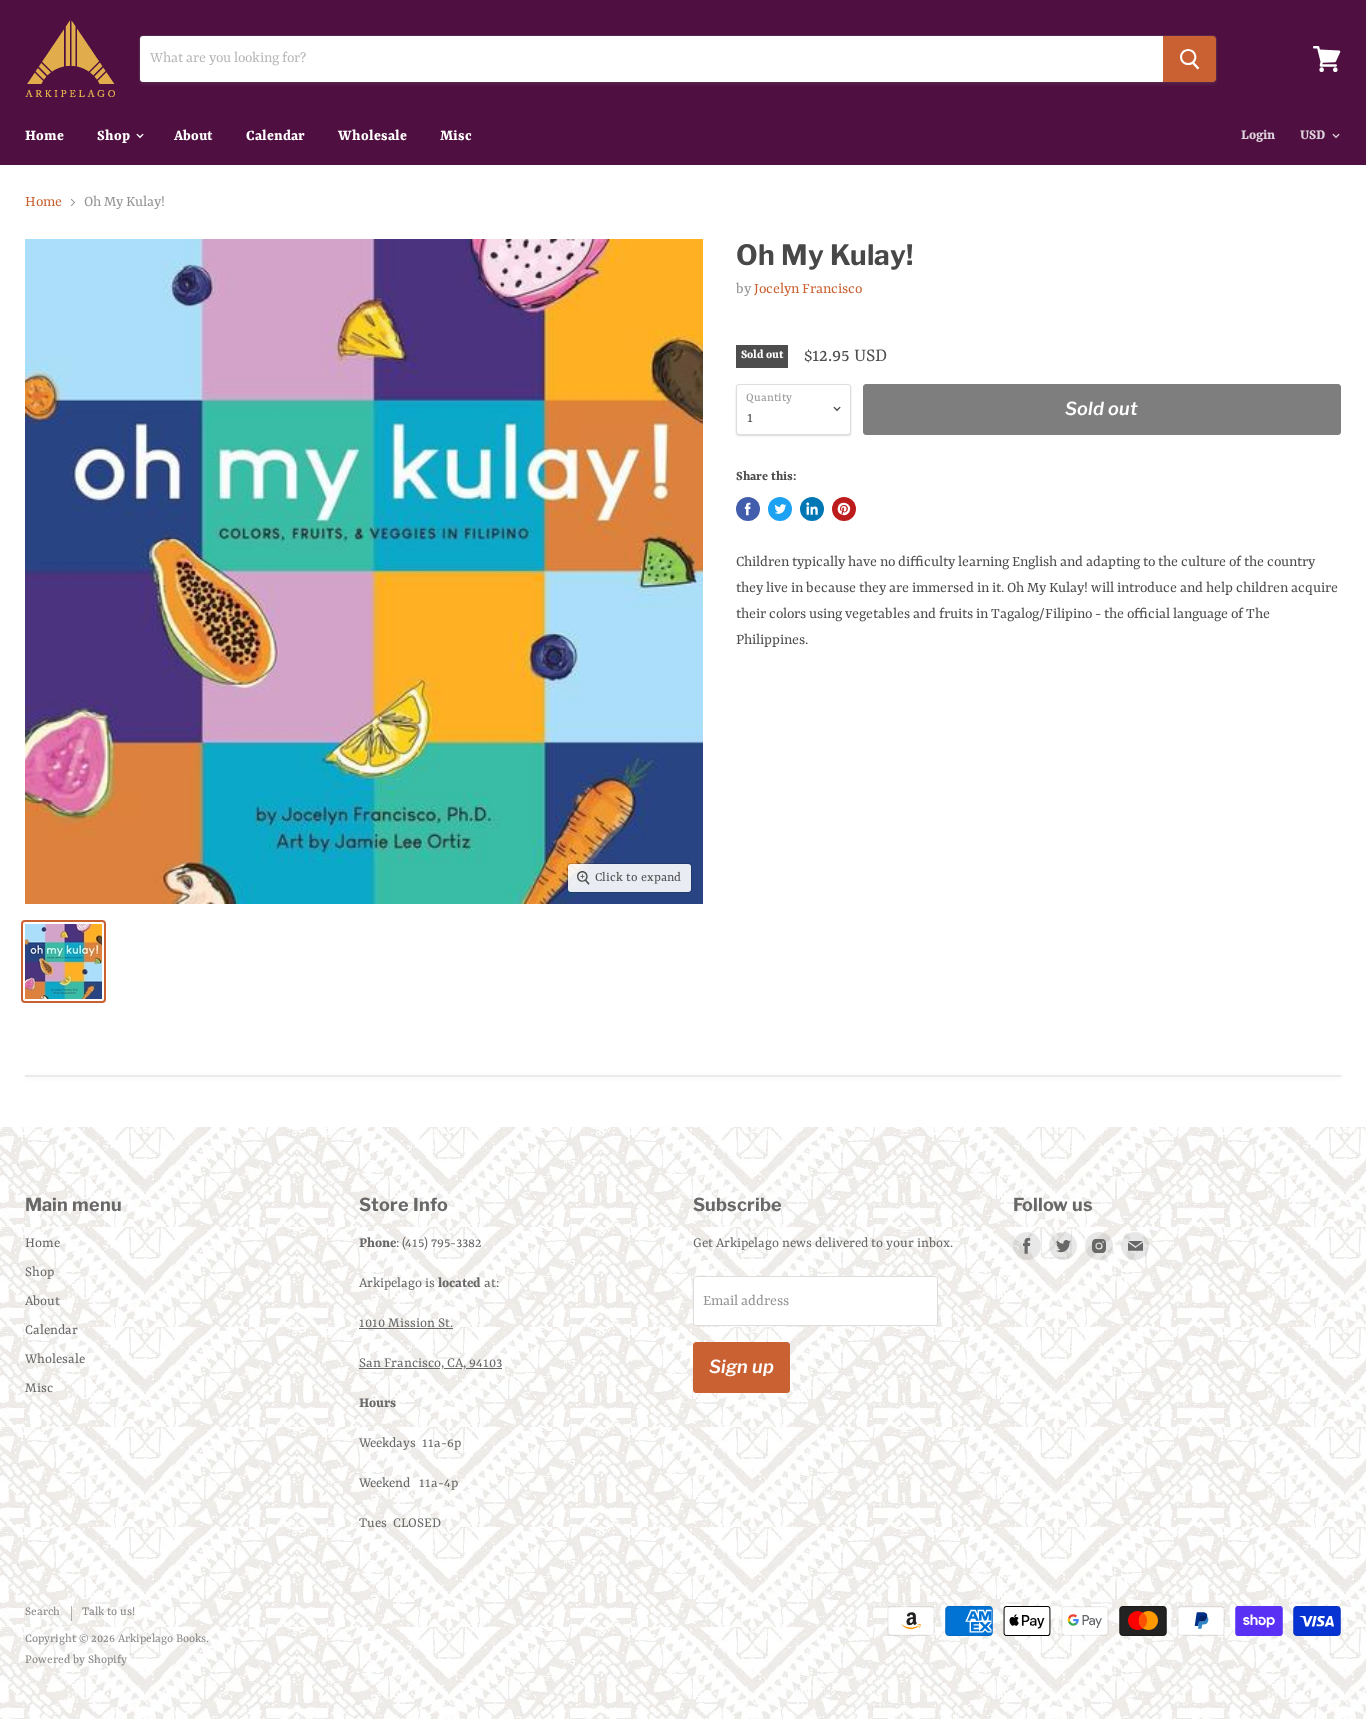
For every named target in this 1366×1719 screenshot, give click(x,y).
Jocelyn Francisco (808, 289)
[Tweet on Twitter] (780, 509)
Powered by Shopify (76, 1660)
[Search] (1189, 59)
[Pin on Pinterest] (844, 509)
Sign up (741, 1366)
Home (44, 136)
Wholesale (372, 136)
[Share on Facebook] (748, 509)
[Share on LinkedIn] (812, 509)
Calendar (275, 136)
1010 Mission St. (406, 1323)
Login (1258, 135)
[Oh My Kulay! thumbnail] (63, 961)
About (193, 136)
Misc (456, 136)
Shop (115, 136)
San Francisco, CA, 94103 (430, 1363)
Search (42, 1612)
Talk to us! (108, 1612)
